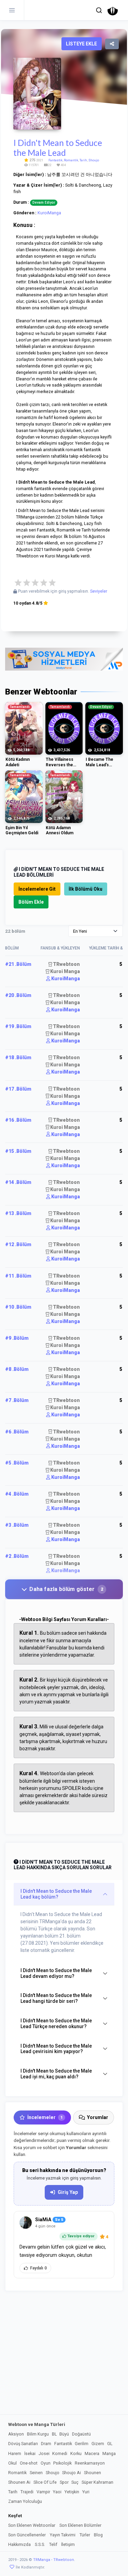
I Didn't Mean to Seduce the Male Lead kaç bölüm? (56, 1894)
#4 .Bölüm (17, 1494)
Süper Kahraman (97, 2482)
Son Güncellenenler (27, 2535)
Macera (92, 2453)
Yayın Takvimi (63, 2535)
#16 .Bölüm (18, 1120)
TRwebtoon (66, 964)
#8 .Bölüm (17, 1369)
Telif (53, 2544)
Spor (64, 2482)
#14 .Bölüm (18, 1182)
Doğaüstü (81, 2434)
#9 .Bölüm (17, 1338)
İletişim (68, 2544)
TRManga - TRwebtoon (54, 2560)
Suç (75, 2482)
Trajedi (27, 2492)
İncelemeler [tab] (45, 2117)
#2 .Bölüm (17, 1556)
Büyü (64, 2434)
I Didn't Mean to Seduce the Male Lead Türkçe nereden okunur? (56, 2024)
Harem (15, 2453)
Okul (12, 2463)
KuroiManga (49, 213)
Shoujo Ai (72, 2473)
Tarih (83, 160)
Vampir (43, 2492)
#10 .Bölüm (18, 1307)
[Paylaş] (112, 44)
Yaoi (57, 2492)
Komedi (60, 2453)
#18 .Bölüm (18, 1057)
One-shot (29, 2463)
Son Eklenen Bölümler (80, 2525)
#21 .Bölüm (18, 964)
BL (54, 2434)
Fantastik (55, 160)
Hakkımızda (19, 2544)
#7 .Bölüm (17, 1400)
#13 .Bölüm (18, 1213)
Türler (85, 2535)
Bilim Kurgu (38, 2434)
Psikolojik (62, 2463)
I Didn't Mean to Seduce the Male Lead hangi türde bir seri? (56, 1998)
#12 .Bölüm (18, 1244)
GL (110, 2444)
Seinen (36, 2473)
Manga (109, 2453)
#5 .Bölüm (17, 1463)
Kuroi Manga (65, 971)
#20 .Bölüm (18, 995)
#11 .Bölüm (18, 1276)
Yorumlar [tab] (98, 2117)
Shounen (93, 2473)
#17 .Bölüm (18, 1089)
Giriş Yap (68, 2192)
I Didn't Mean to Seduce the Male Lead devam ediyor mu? (56, 1973)
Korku (76, 2453)
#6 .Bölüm (17, 1432)
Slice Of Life (45, 2482)
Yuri (86, 2492)
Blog (98, 2535)
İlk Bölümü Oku (86, 889)
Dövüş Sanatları (23, 2444)
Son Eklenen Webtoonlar (32, 2525)
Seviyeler (99, 591)
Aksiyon (16, 2434)
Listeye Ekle (81, 44)
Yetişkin (72, 2492)
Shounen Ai (19, 2482)
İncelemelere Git (37, 889)
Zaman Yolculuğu (25, 2501)
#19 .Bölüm (18, 1026)
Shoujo (94, 160)
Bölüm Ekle (31, 902)
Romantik (71, 160)
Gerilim (82, 2444)
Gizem (98, 2444)
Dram (46, 2444)
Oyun (46, 2463)
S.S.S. (40, 2544)
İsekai (30, 2453)
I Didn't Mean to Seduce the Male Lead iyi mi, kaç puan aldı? (56, 2074)
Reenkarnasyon (90, 2463)
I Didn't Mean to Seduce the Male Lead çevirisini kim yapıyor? (56, 2049)
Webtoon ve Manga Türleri (37, 2424)
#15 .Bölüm (18, 1151)
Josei (44, 2453)
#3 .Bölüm (17, 1525)
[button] (99, 10)
